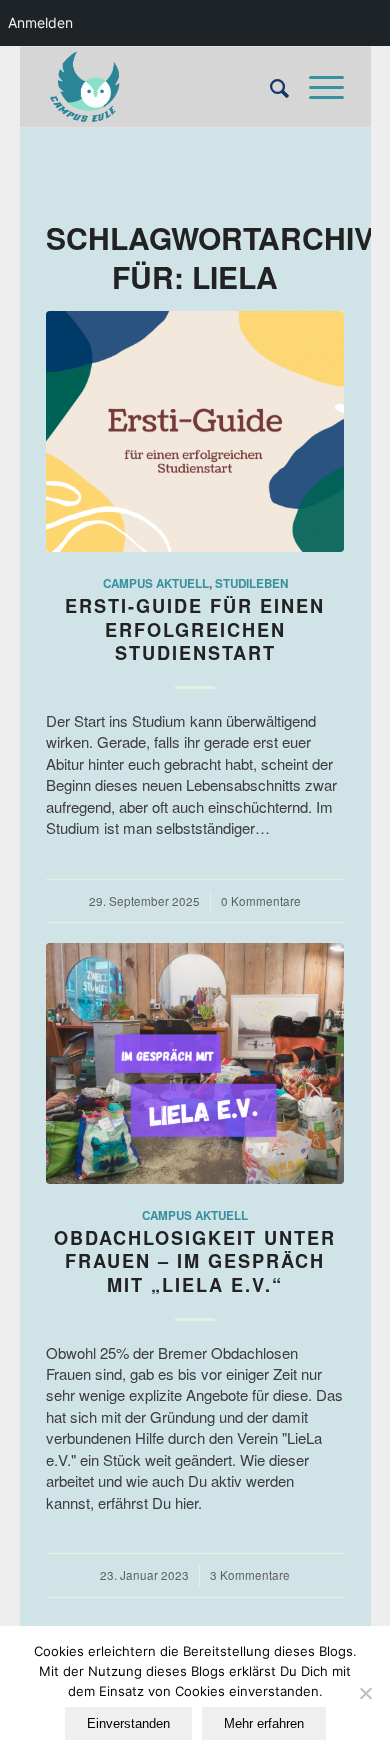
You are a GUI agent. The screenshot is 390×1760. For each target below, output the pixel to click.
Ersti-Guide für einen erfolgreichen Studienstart (195, 629)
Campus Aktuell (156, 583)
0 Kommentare (261, 901)
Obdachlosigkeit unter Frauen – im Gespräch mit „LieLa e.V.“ (195, 1261)
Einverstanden (128, 1723)
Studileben (251, 583)
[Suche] (269, 87)
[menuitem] (269, 87)
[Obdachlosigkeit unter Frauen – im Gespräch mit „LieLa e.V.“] (195, 1063)
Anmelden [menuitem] (40, 22)
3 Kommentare (250, 1575)
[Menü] (316, 87)
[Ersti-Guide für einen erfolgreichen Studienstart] (195, 431)
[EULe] (165, 87)
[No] (365, 1693)
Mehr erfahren (264, 1723)
